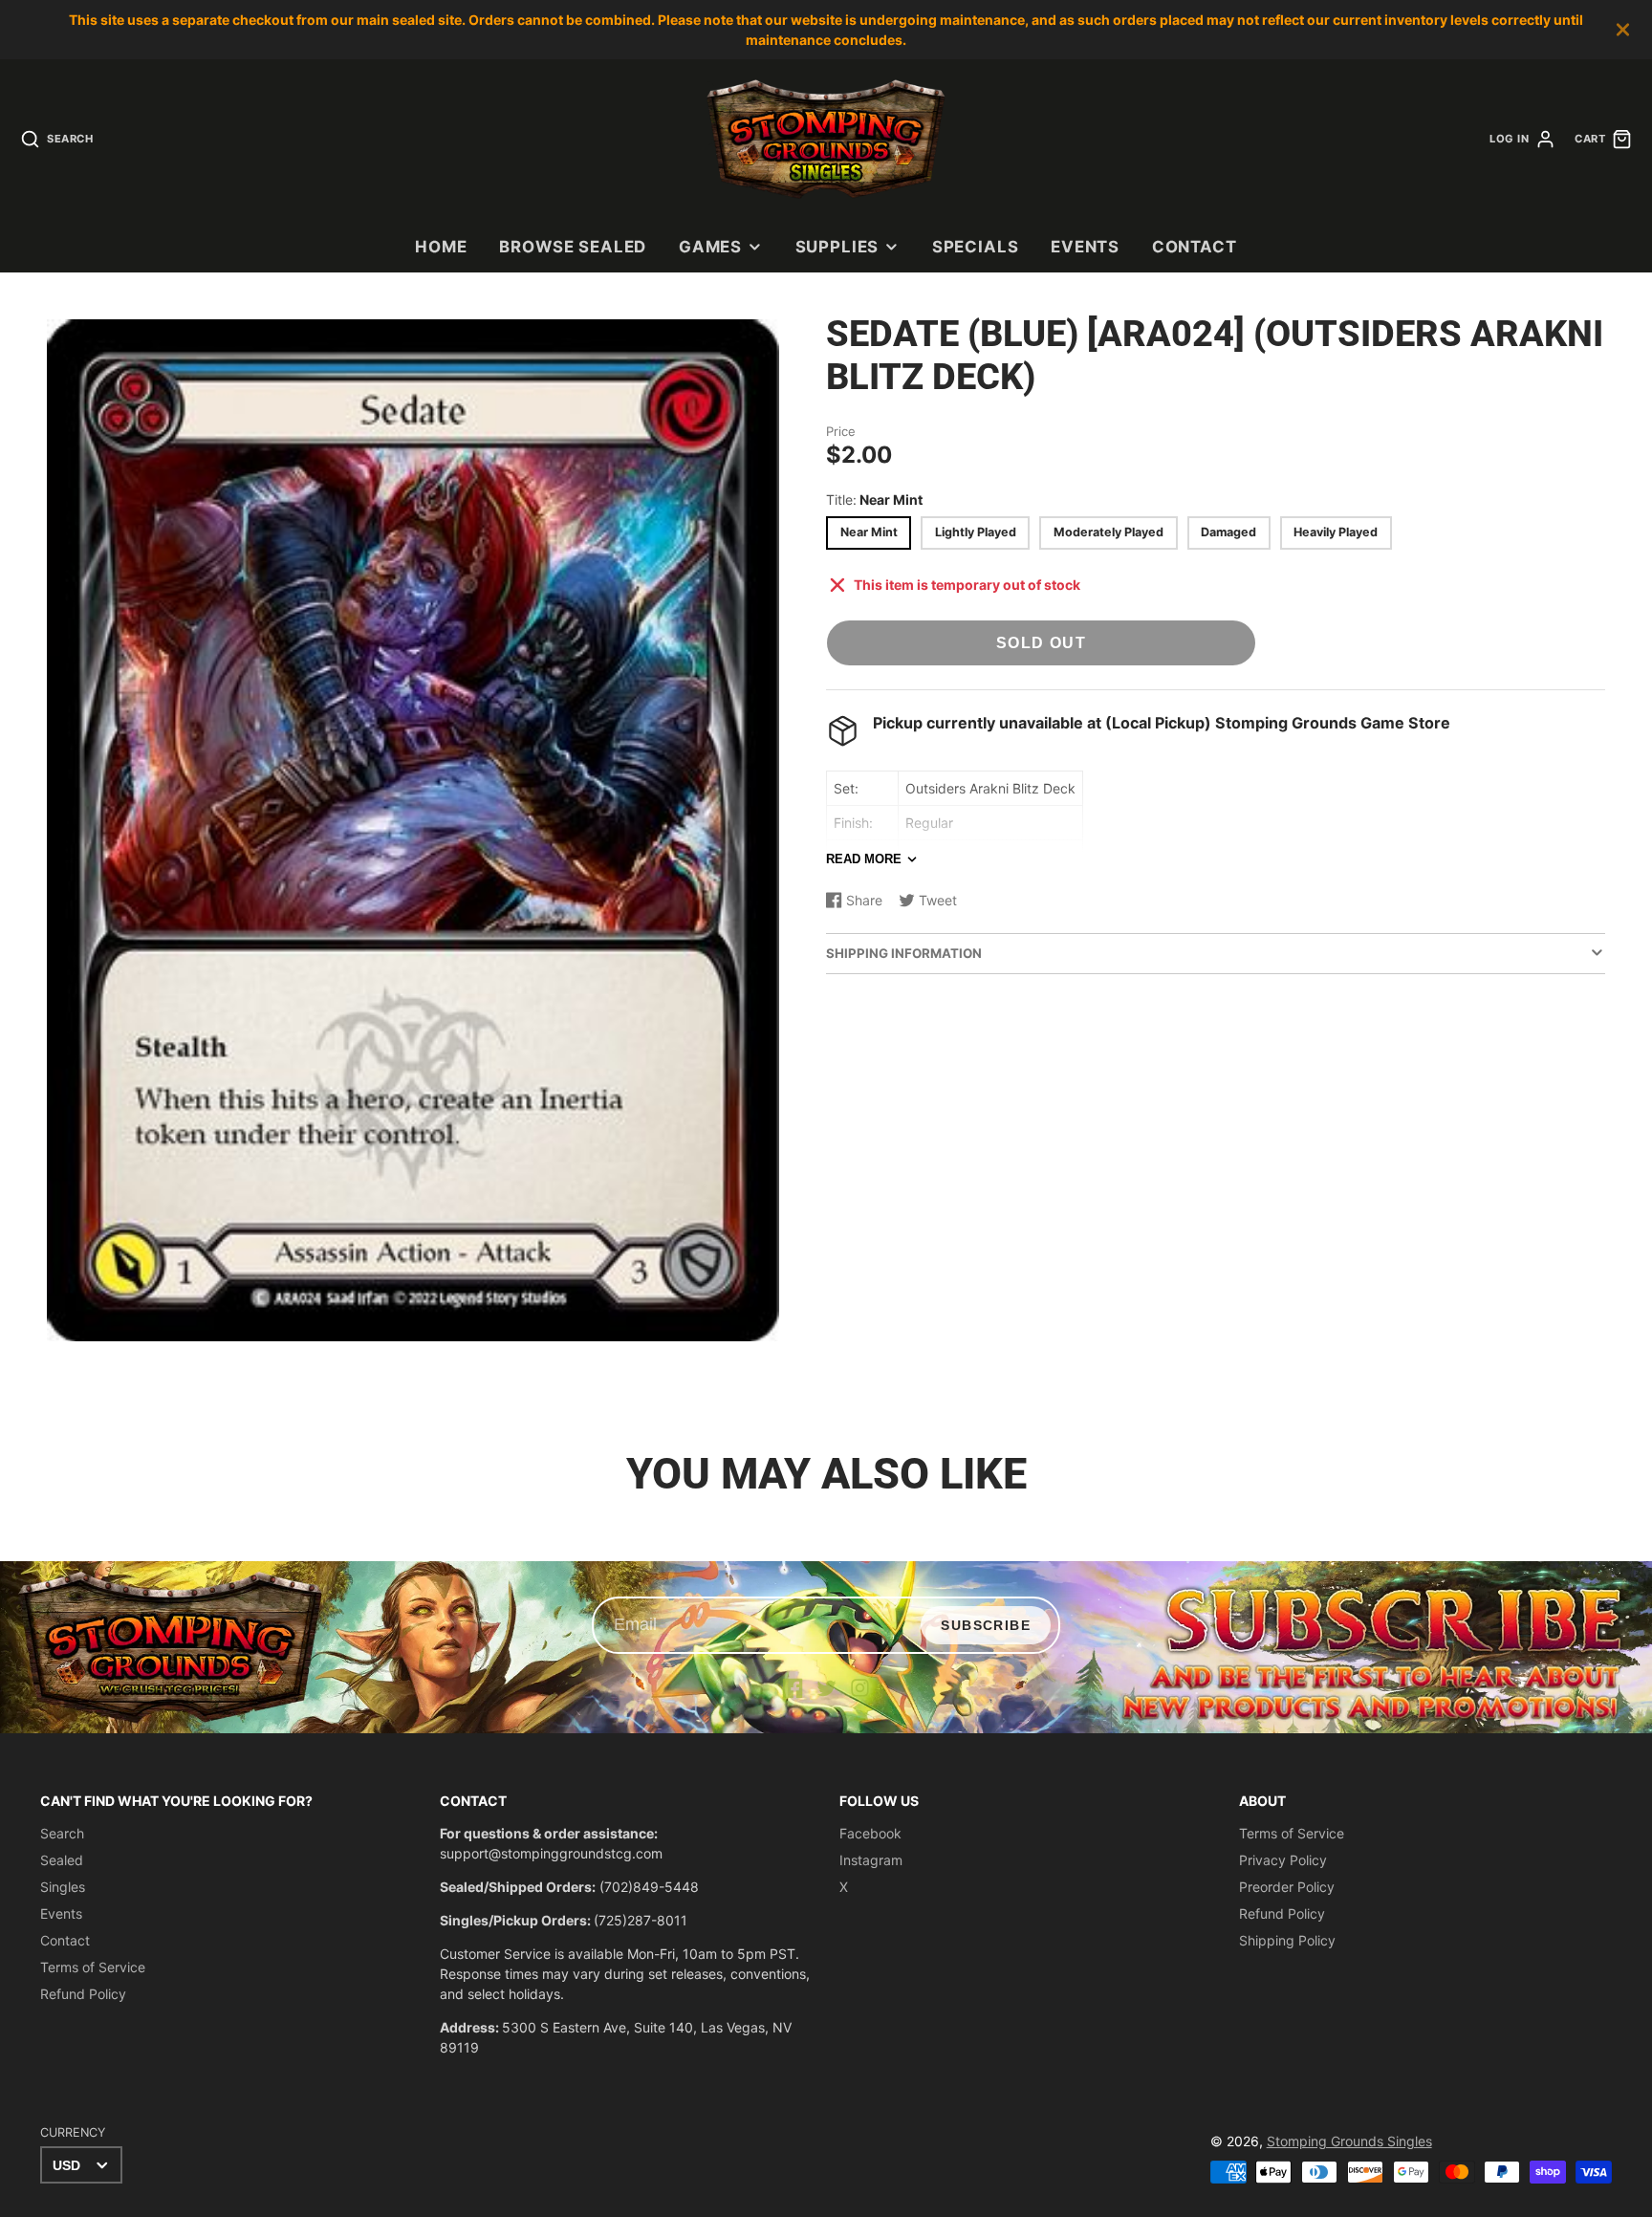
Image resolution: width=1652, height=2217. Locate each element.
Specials (976, 247)
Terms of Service (93, 1967)
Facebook (870, 1833)
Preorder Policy (1287, 1887)
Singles (63, 1887)
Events (1085, 247)
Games (710, 247)
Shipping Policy (1287, 1940)
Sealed (62, 1860)
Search (62, 1833)
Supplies (837, 247)
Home (441, 247)
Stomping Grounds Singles (1349, 2141)
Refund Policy (83, 1994)
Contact (1195, 247)
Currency (73, 2132)
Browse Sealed (573, 247)
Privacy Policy (1283, 1860)
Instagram (871, 1860)
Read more (864, 859)
